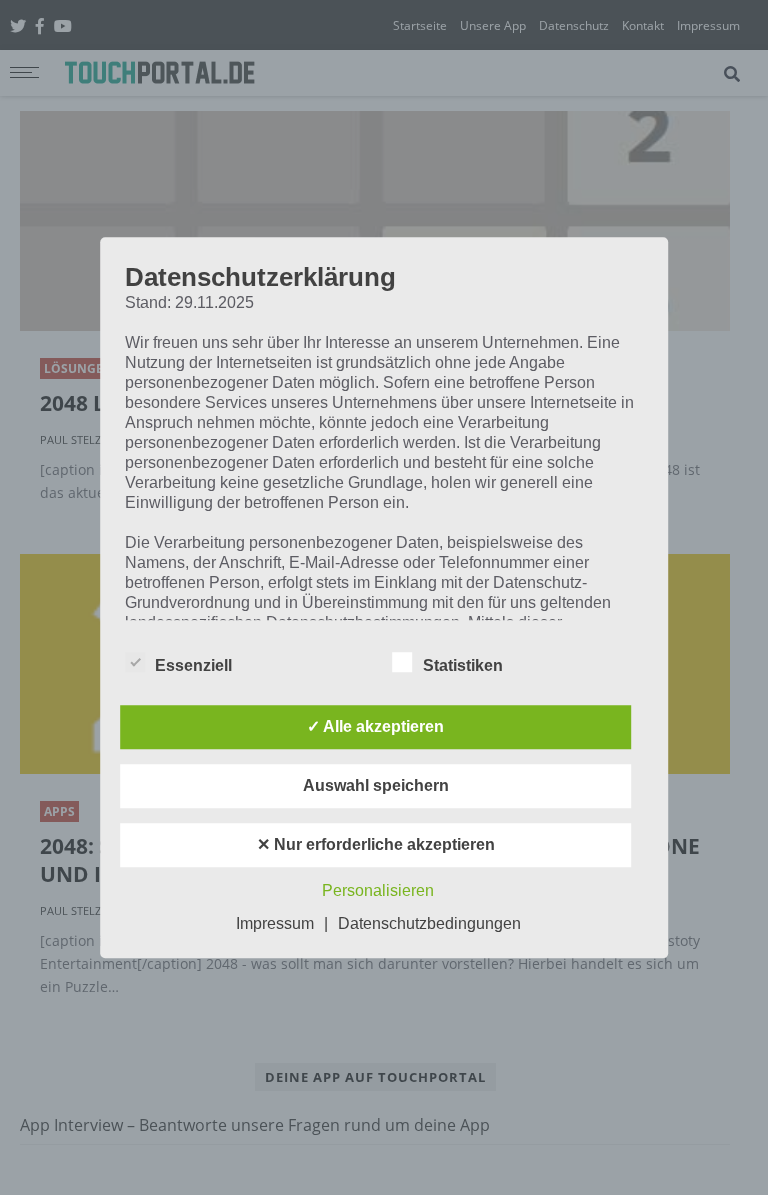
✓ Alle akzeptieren (375, 726)
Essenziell (193, 665)
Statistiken (463, 665)
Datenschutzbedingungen (429, 923)
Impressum (275, 923)
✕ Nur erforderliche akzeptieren (376, 844)
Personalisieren (378, 890)
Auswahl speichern (376, 785)
